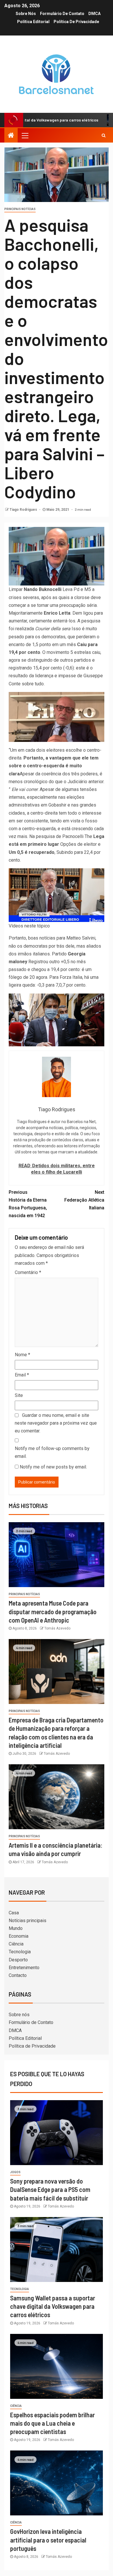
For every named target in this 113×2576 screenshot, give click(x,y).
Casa (14, 1913)
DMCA (94, 14)
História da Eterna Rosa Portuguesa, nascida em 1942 (28, 1204)
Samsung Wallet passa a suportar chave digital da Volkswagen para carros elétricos (53, 2306)
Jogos (15, 2172)
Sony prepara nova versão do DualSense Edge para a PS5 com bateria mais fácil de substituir (50, 2189)
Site (19, 1395)
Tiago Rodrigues (24, 510)
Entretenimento (24, 1968)
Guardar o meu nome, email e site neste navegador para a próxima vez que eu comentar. (56, 1423)
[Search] (104, 135)
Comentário (28, 1272)
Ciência (16, 1944)
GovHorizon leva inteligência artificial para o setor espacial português (48, 2540)
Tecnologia (20, 1952)
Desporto (18, 1960)
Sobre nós (26, 14)
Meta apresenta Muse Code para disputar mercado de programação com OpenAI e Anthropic (53, 1611)
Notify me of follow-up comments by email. (52, 1452)
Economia (19, 1936)
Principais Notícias (20, 209)
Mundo (16, 1928)
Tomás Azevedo (57, 1628)
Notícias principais (28, 1921)
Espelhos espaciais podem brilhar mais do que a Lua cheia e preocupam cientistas (52, 2423)
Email (22, 1375)
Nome (22, 1355)
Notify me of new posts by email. (53, 1467)
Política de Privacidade (76, 22)
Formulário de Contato (62, 14)
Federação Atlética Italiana (84, 1200)
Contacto (18, 1975)
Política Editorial (33, 22)
